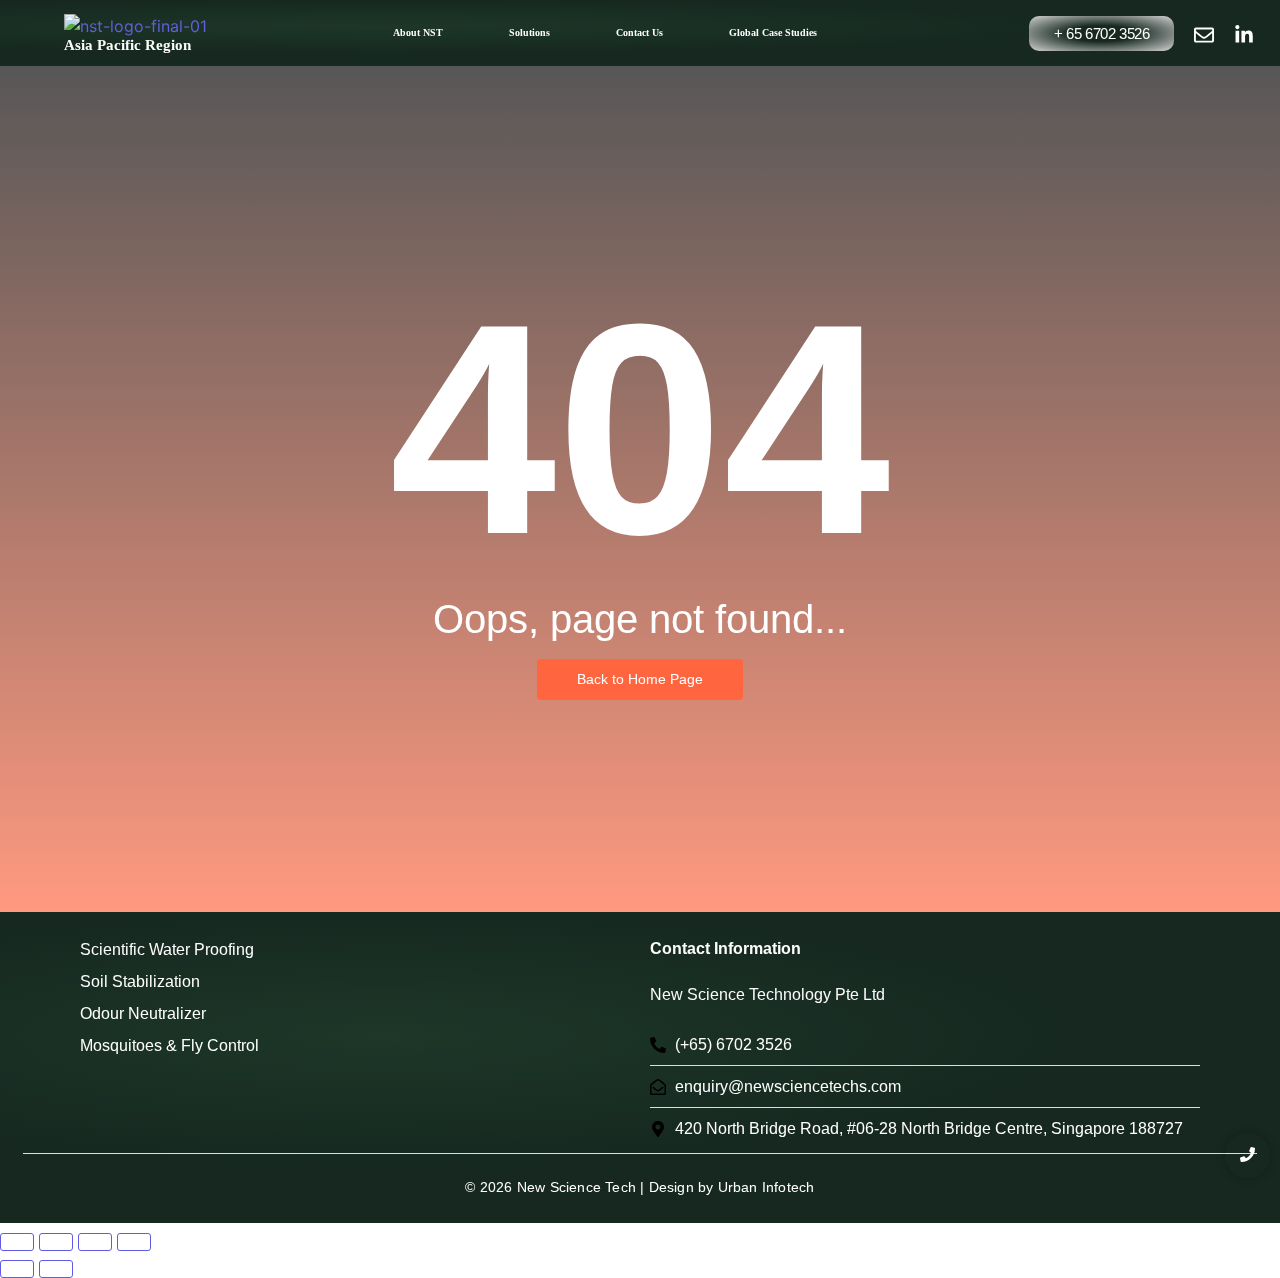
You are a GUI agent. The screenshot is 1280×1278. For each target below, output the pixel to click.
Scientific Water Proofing (167, 949)
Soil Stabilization (140, 981)
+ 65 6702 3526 (1101, 33)
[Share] (95, 1242)
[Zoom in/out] (17, 1242)
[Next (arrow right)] (56, 1269)
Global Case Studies (773, 32)
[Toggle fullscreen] (56, 1242)
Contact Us (639, 32)
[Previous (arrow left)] (17, 1269)
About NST (418, 32)
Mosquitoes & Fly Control (169, 1045)
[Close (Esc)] (134, 1242)
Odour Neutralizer (143, 1013)
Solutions (529, 32)
